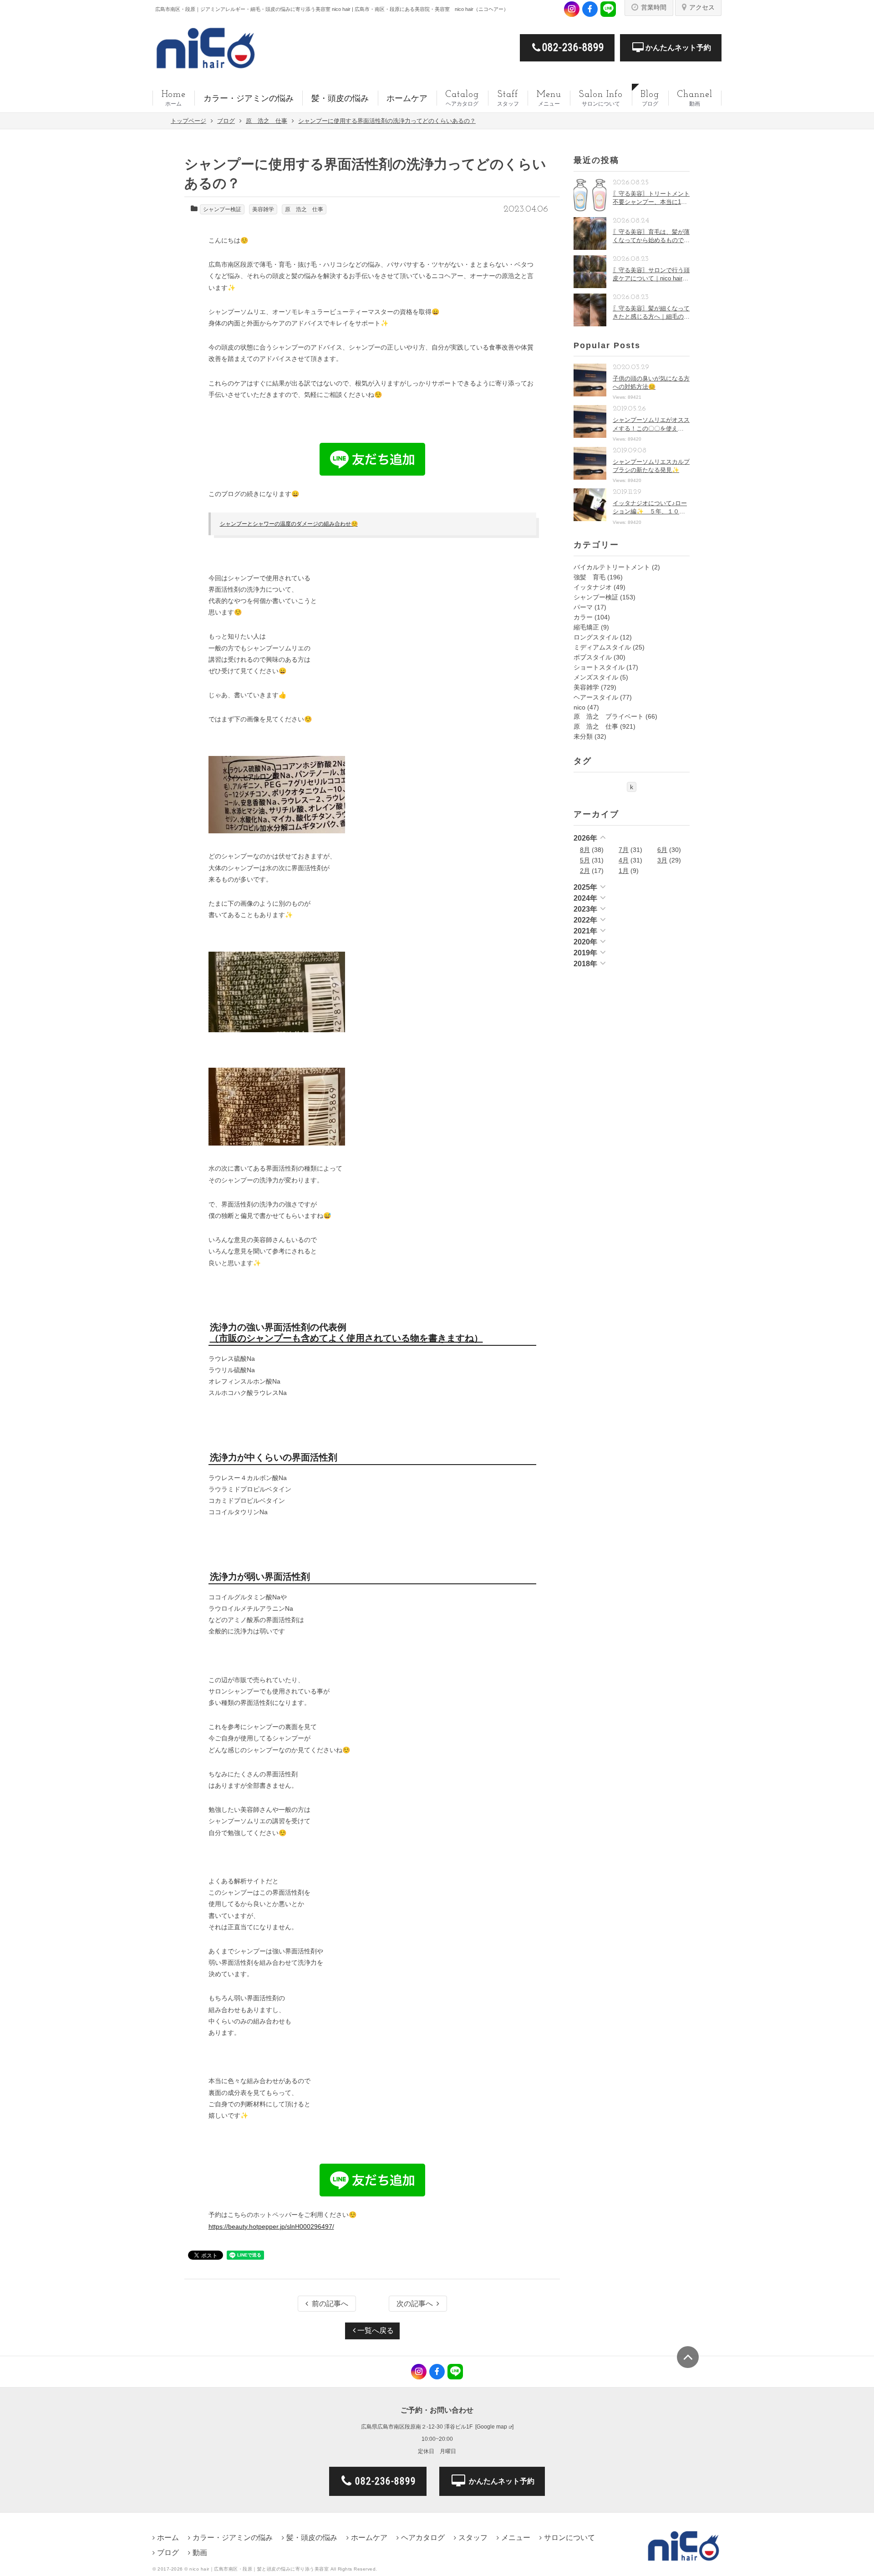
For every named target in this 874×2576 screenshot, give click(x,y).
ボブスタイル (593, 657)
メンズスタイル (596, 677)
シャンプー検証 (222, 209)
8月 (585, 850)
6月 (662, 850)
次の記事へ (415, 2304)
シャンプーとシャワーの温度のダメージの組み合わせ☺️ (289, 524)
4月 (624, 860)
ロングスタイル (596, 637)
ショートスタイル (599, 667)
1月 (624, 871)
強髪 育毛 (589, 577)
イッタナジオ (593, 587)
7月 (624, 850)
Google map (492, 2427)
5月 (585, 860)
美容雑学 (263, 209)
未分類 (583, 736)
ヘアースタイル (596, 697)
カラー (583, 617)
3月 (662, 860)
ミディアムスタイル (602, 647)
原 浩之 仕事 (304, 209)
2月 (585, 871)
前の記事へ (330, 2304)
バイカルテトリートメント (612, 567)
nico (579, 707)
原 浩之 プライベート (609, 716)
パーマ (583, 607)
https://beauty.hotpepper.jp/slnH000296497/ (271, 2226)
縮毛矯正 (586, 627)
